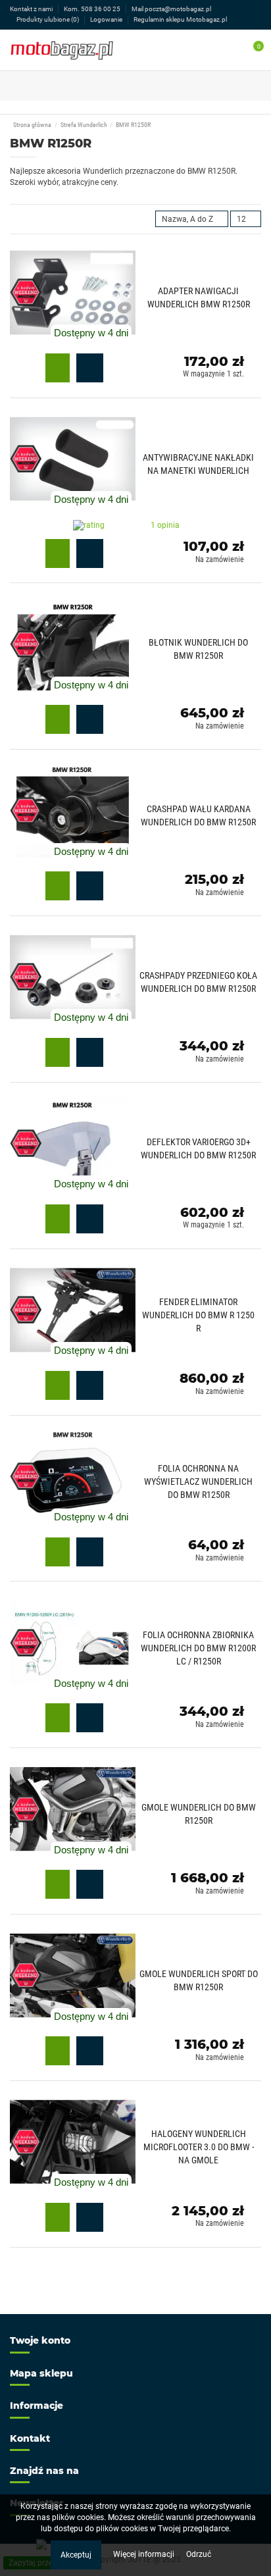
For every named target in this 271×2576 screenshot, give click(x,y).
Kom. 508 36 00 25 (93, 9)
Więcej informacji (145, 2554)
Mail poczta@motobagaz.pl (171, 9)
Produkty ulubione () (48, 19)
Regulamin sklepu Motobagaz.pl (180, 19)
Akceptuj (76, 2555)
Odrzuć (199, 2554)
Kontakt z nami (32, 9)
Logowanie (107, 19)
